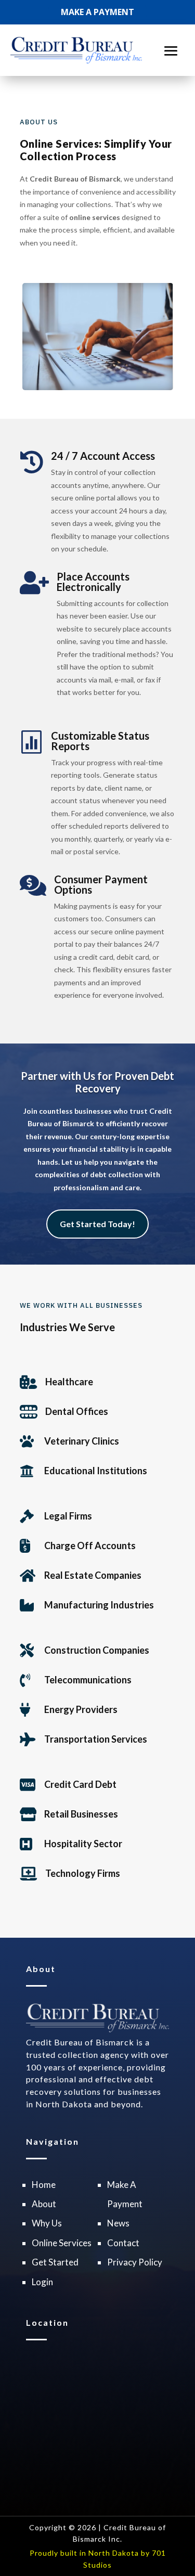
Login (42, 2282)
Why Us (47, 2223)
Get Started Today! (97, 1224)
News (118, 2223)
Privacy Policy (135, 2262)
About (44, 2204)
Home (44, 2185)
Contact (123, 2243)
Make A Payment (97, 12)
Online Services (62, 2243)
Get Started (55, 2262)
